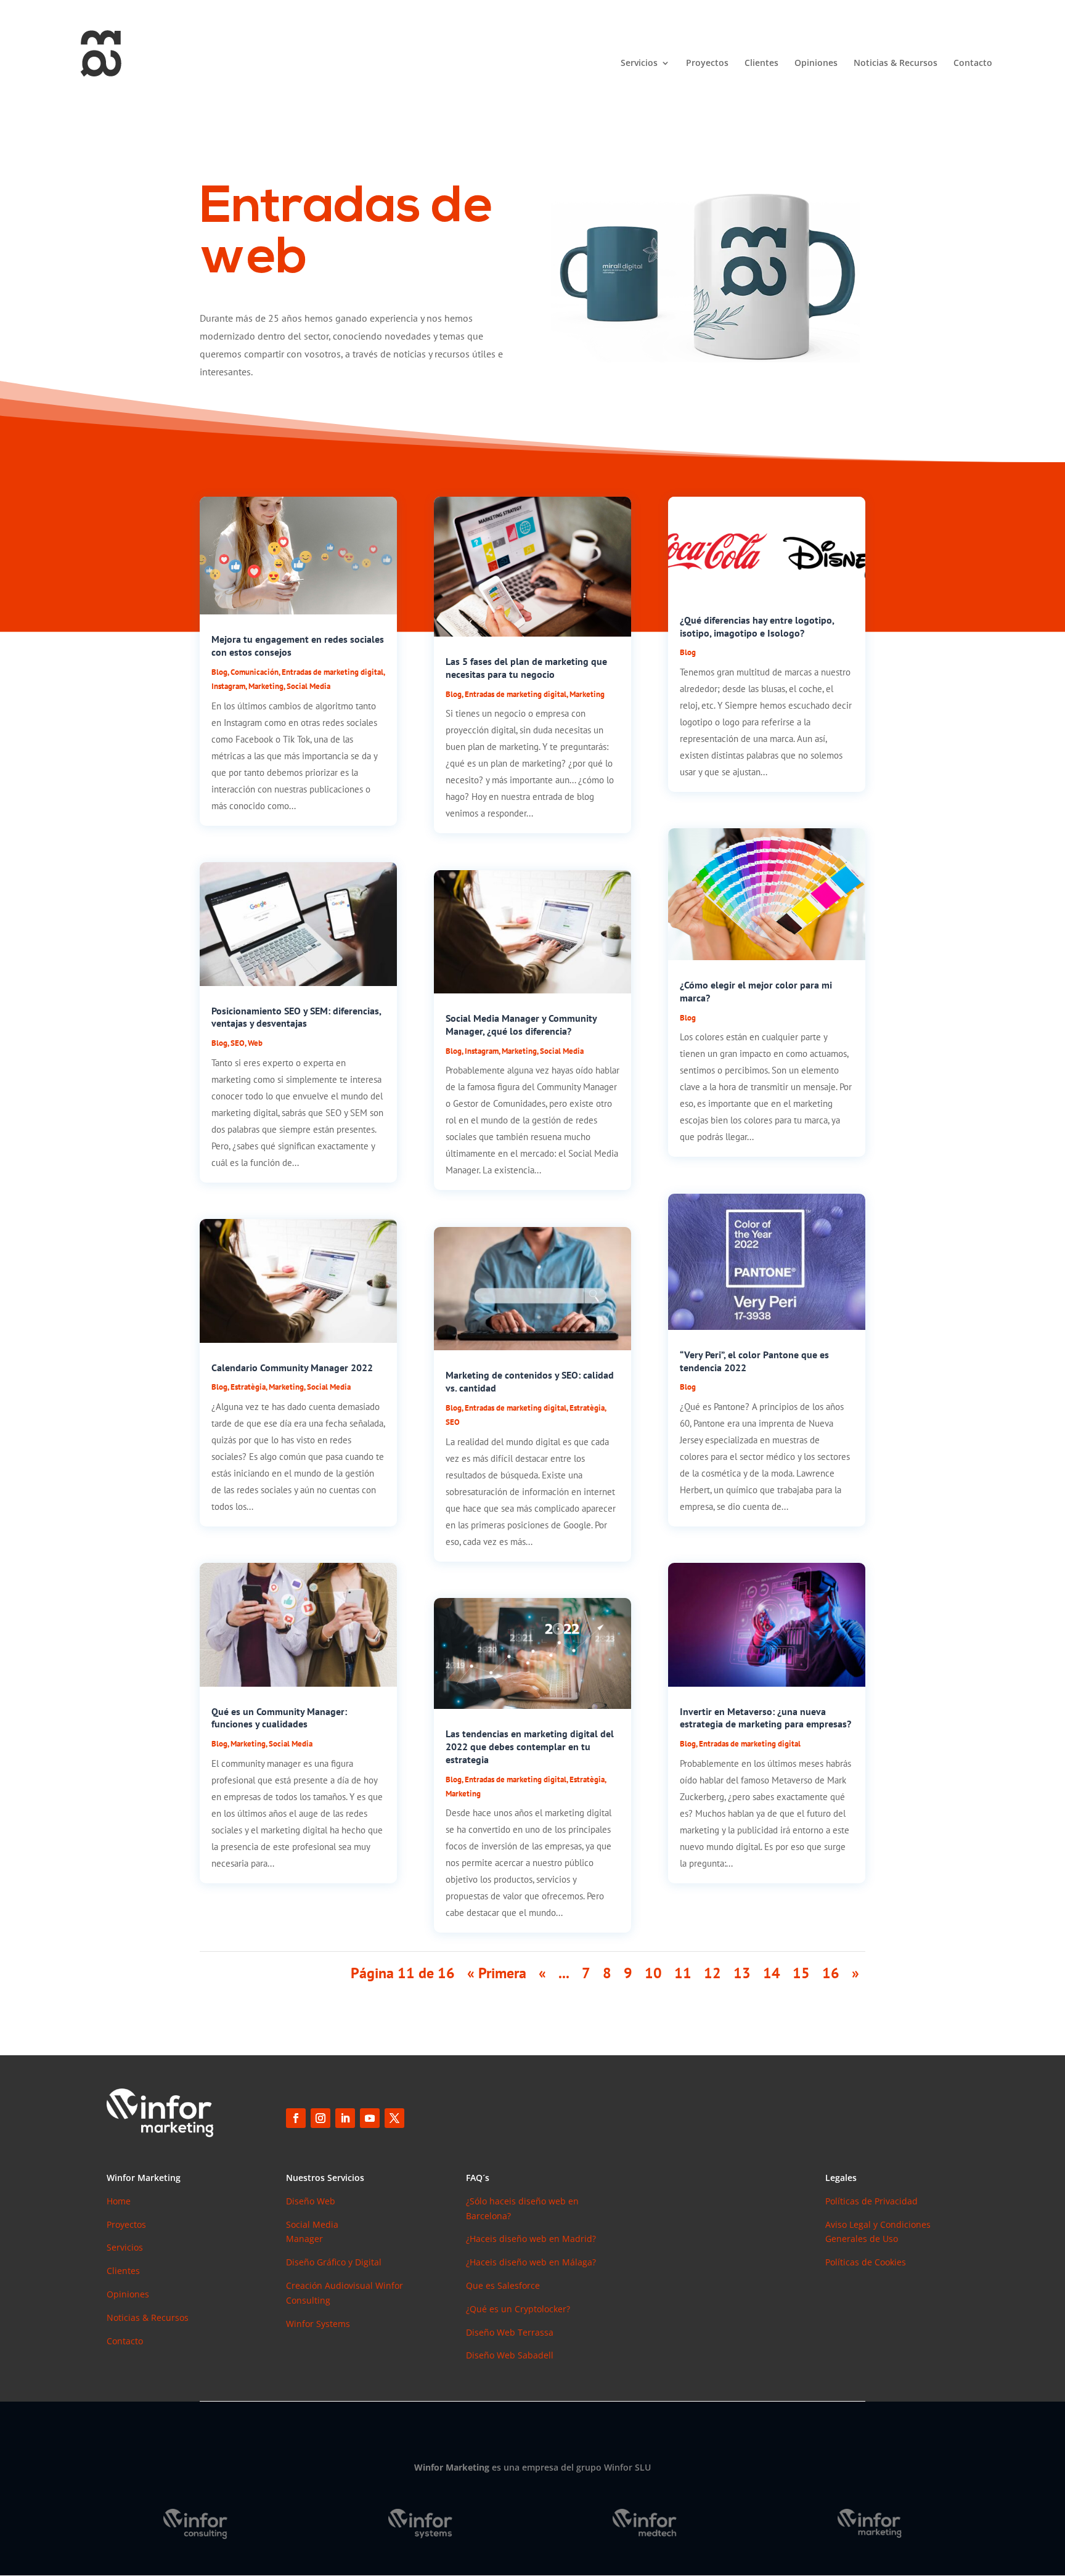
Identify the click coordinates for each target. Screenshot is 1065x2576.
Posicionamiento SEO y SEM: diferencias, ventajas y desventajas (296, 1017)
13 (742, 1973)
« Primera (497, 1973)
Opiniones (816, 63)
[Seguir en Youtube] (370, 2118)
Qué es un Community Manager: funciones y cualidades (279, 1718)
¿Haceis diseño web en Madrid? (531, 2239)
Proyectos (707, 63)
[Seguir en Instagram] (320, 2118)
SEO (238, 1043)
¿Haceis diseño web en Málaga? (531, 2262)
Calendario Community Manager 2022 (292, 1367)
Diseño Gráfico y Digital (334, 2262)
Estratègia (248, 1387)
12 (712, 1973)
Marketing (266, 686)
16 (831, 1973)
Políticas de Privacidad (871, 2201)
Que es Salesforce (503, 2285)
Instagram (228, 686)
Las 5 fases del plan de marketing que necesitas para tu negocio (526, 668)
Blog (219, 672)
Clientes (761, 63)
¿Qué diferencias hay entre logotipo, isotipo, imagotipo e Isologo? (757, 626)
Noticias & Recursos (896, 63)
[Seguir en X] (394, 2118)
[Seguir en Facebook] (296, 2118)
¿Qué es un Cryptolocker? (518, 2309)
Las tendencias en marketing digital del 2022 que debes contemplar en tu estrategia (530, 1747)
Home (119, 2201)
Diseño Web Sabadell (510, 2355)
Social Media (308, 686)
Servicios (639, 63)
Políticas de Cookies (866, 2262)
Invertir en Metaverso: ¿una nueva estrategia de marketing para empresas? (765, 1718)
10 (653, 1973)
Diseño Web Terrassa (510, 2332)
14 (772, 1973)
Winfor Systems (318, 2324)
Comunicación (255, 672)
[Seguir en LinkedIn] (345, 2118)
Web (255, 1043)
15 (801, 1973)
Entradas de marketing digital (333, 672)
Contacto (973, 63)
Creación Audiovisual (331, 2285)
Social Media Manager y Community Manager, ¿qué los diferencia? (521, 1025)
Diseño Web (311, 2201)
